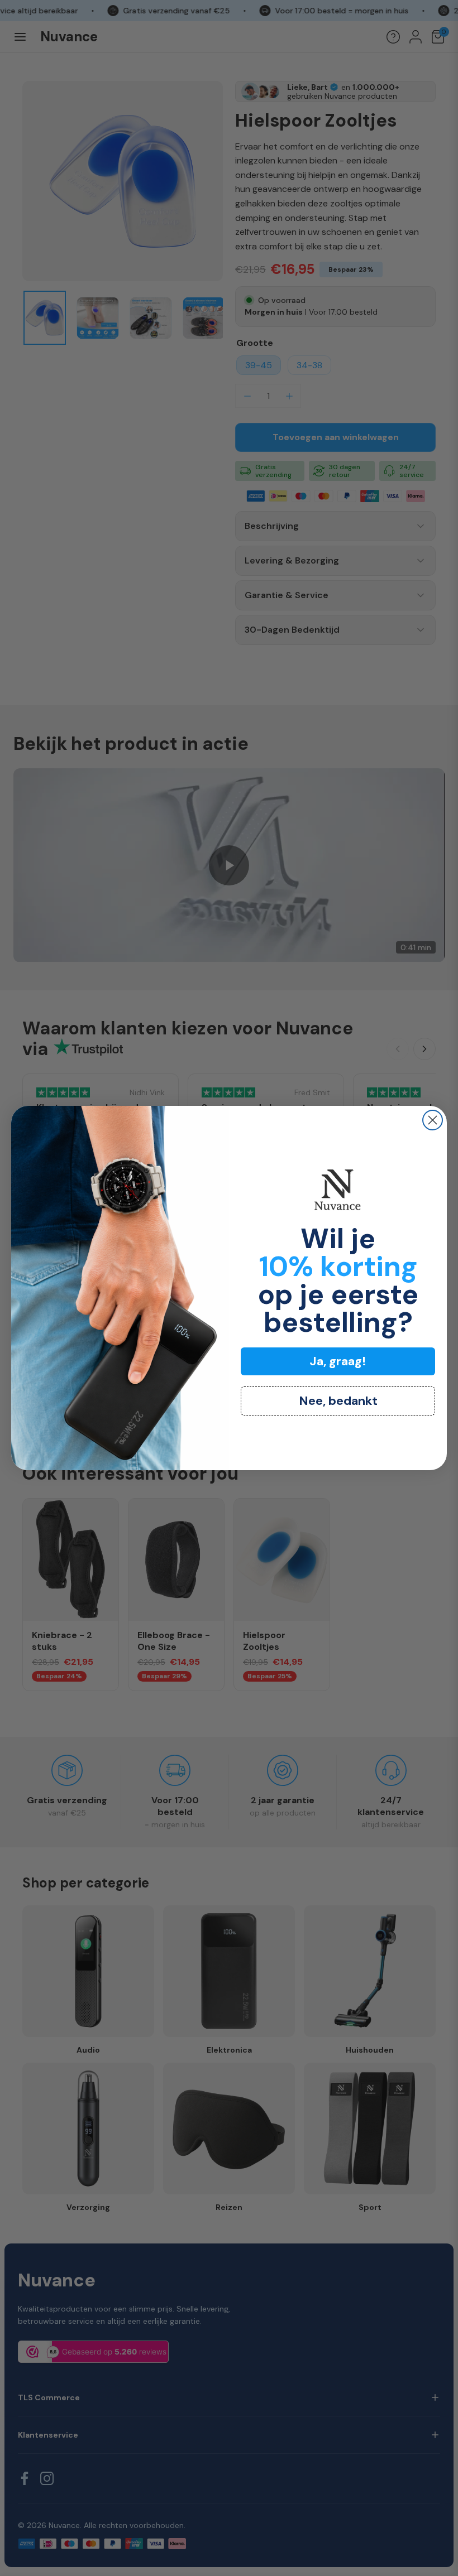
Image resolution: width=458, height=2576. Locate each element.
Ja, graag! (338, 1361)
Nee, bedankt (338, 1401)
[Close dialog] (433, 1120)
